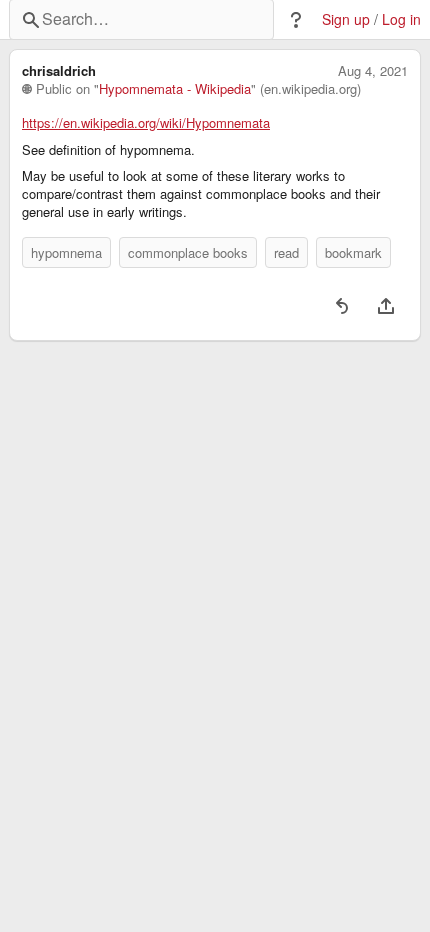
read (286, 252)
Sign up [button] (346, 19)
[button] (296, 20)
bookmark (353, 252)
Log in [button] (401, 19)
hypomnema (66, 252)
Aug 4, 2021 (373, 71)
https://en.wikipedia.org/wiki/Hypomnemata (146, 123)
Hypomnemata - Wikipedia (175, 89)
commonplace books (188, 252)
